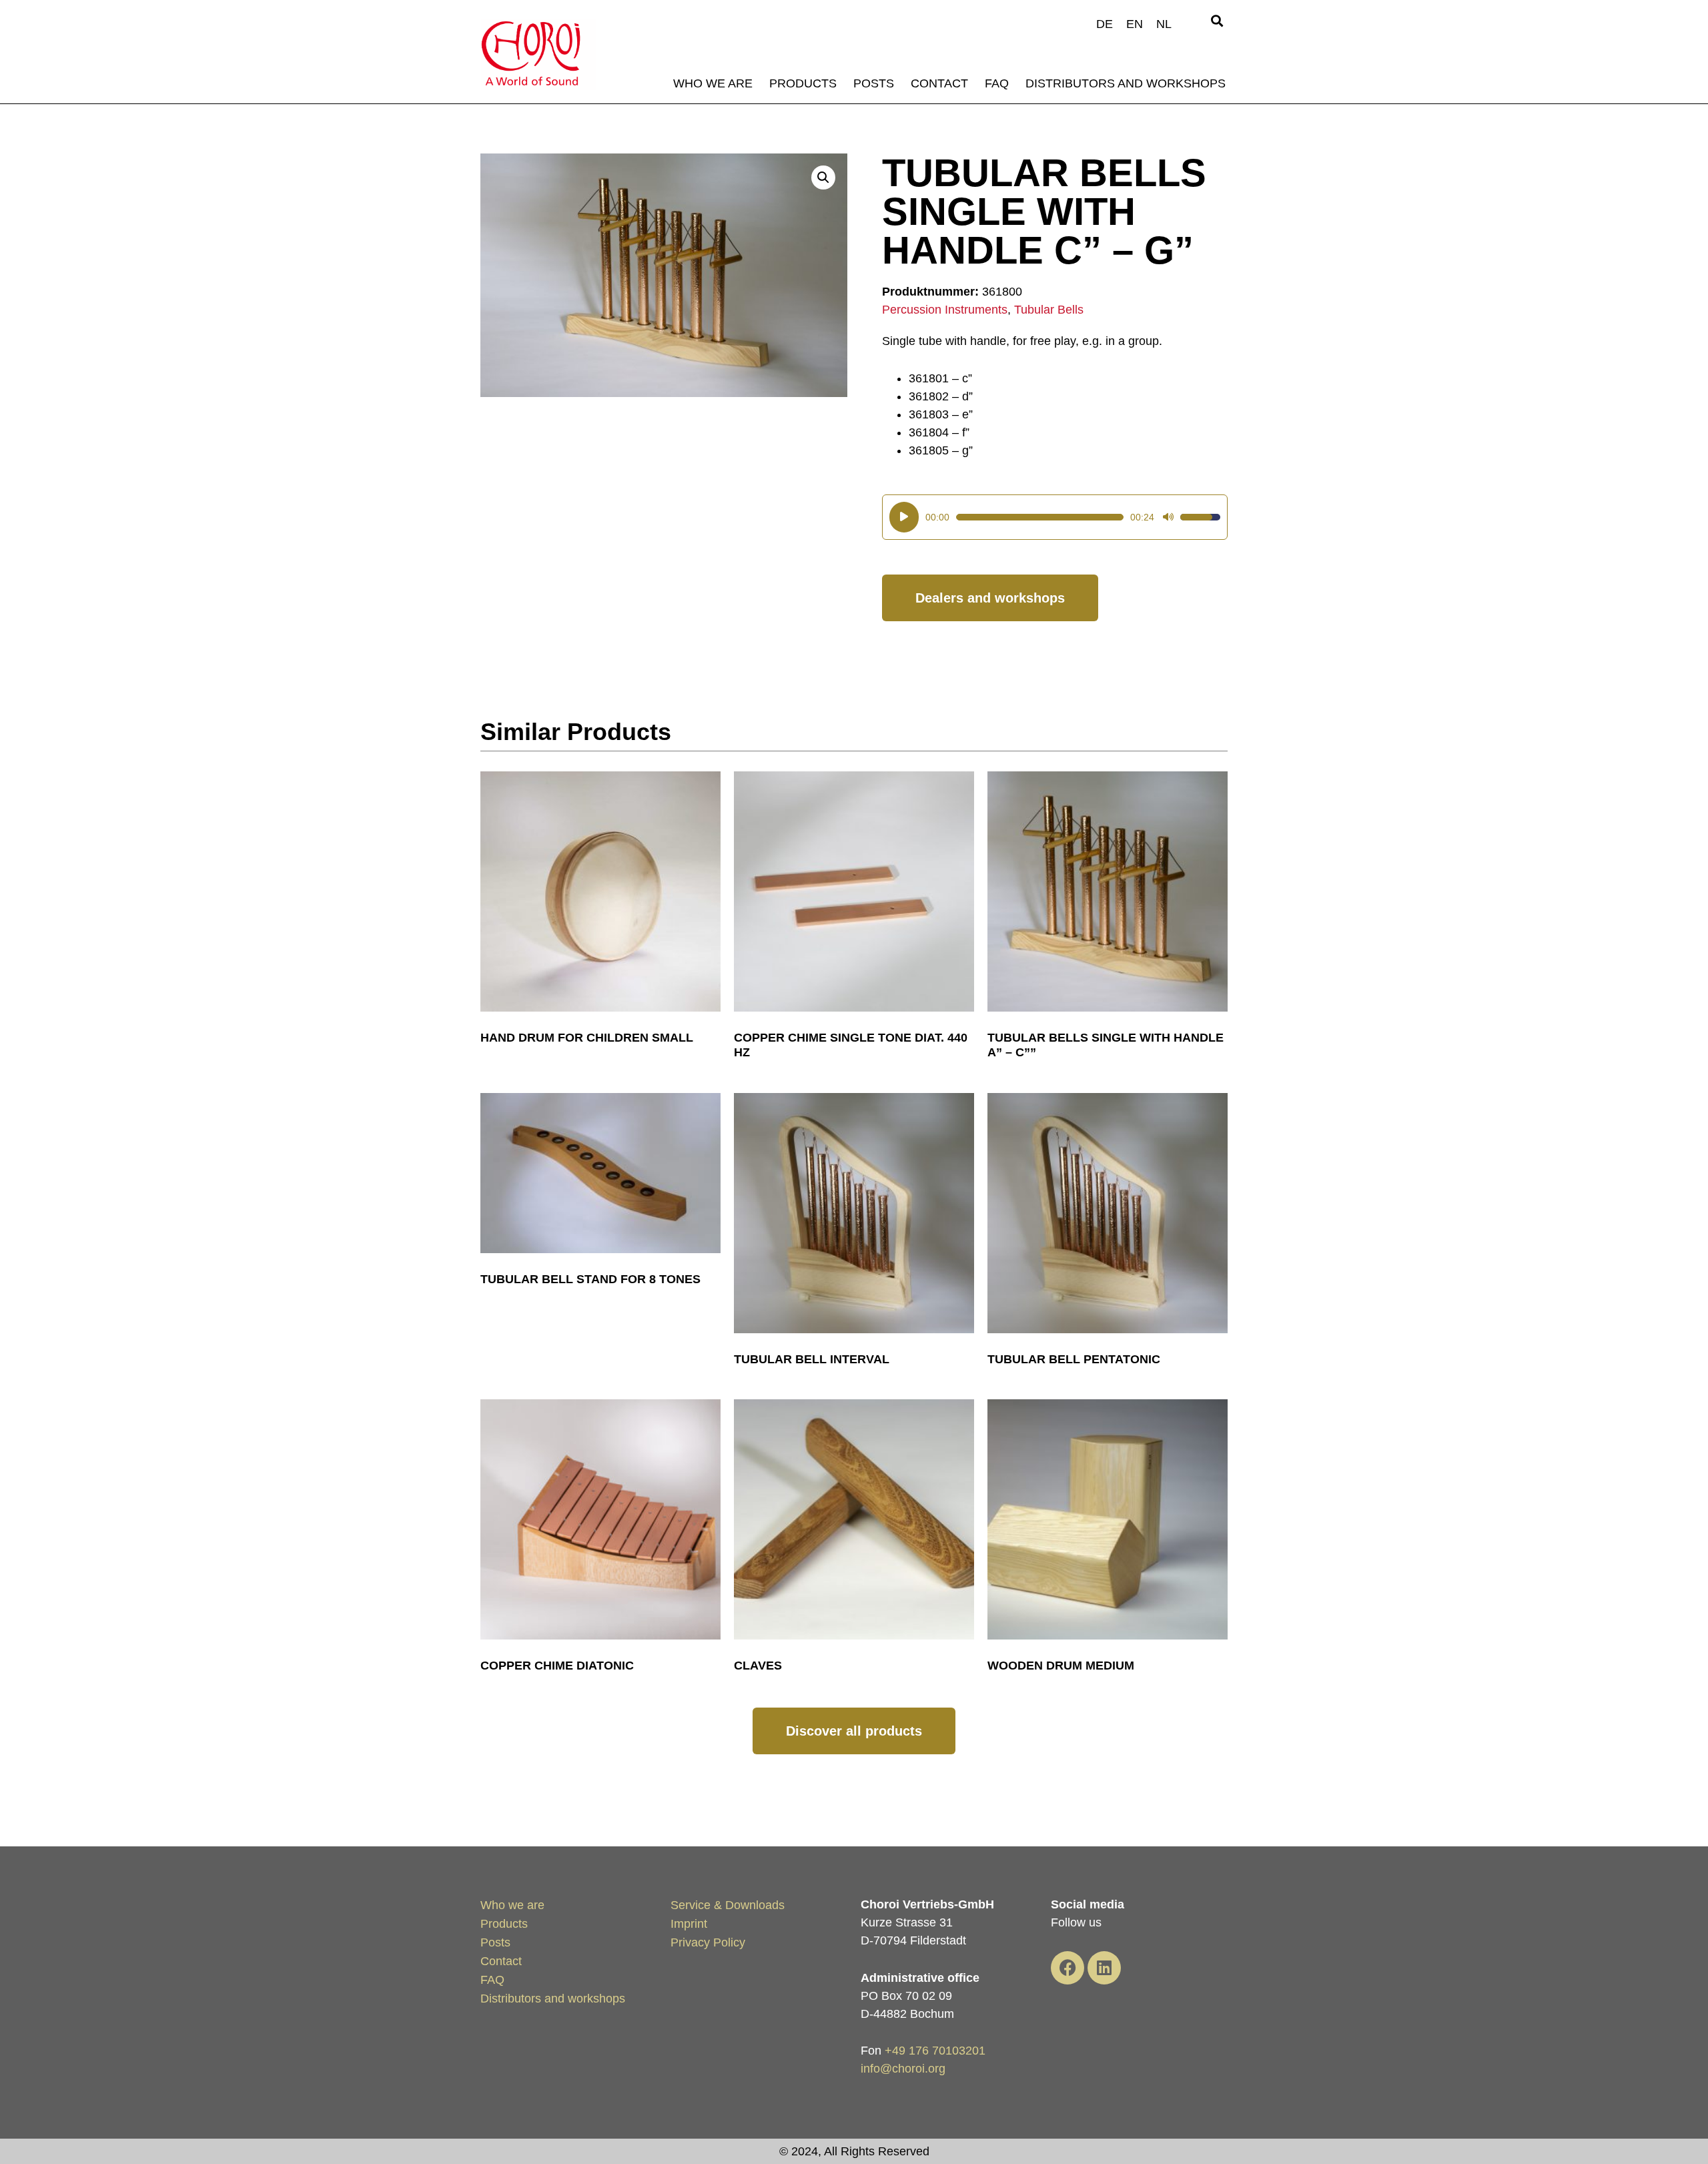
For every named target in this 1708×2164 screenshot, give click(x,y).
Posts (874, 83)
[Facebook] (1067, 1968)
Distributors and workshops (1126, 83)
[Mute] (1168, 517)
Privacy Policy (708, 1942)
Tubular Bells (1049, 310)
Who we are (713, 83)
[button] (1217, 21)
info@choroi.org (903, 2069)
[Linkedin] (1104, 1968)
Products (803, 83)
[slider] (1040, 517)
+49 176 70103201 (935, 2051)
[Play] (904, 517)
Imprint (689, 1924)
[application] (1055, 517)
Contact (939, 83)
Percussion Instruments (945, 310)
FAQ (997, 83)
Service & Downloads (728, 1905)
